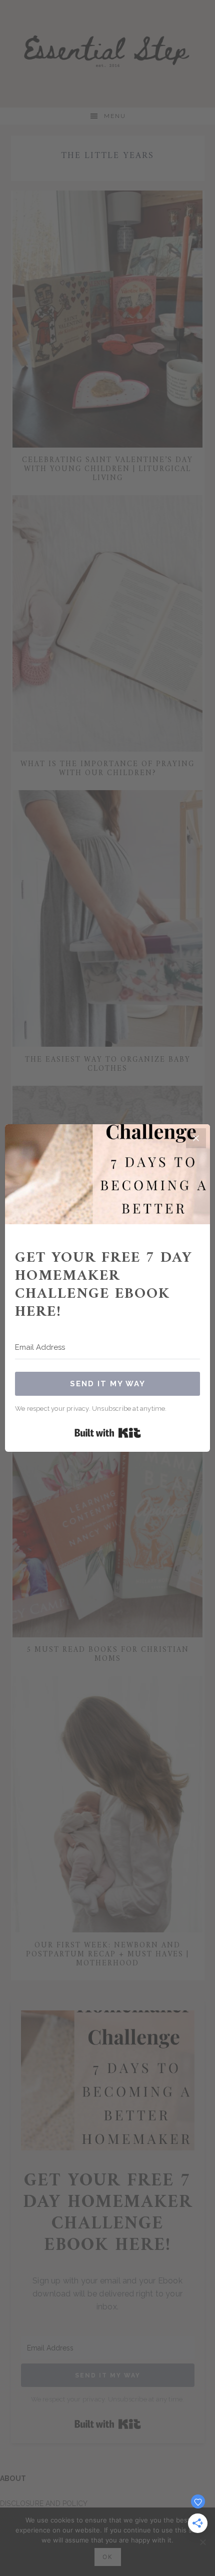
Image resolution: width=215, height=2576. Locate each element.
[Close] (196, 1138)
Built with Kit (108, 1433)
